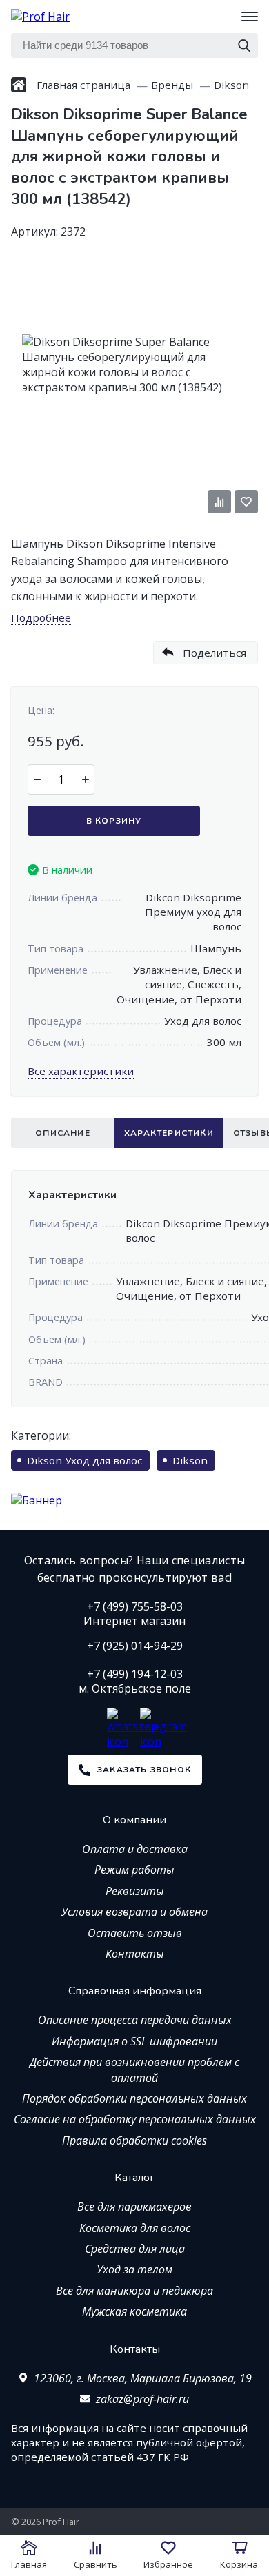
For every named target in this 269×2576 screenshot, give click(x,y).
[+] (85, 779)
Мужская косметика (134, 2311)
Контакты (135, 1954)
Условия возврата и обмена (134, 1912)
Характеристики (169, 1133)
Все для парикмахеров (134, 2207)
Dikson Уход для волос (84, 1460)
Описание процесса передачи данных (135, 2020)
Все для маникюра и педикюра (134, 2291)
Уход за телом (134, 2269)
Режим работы (134, 1870)
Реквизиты (135, 1891)
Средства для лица (135, 2249)
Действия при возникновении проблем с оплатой (134, 2069)
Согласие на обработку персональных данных (135, 2119)
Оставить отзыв (135, 1933)
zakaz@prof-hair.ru (142, 2399)
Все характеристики (81, 1071)
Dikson (190, 1460)
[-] (37, 779)
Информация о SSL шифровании (134, 2041)
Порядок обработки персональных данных (134, 2098)
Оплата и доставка (135, 1849)
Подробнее (41, 617)
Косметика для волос (135, 2228)
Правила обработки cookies (134, 2140)
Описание (63, 1133)
